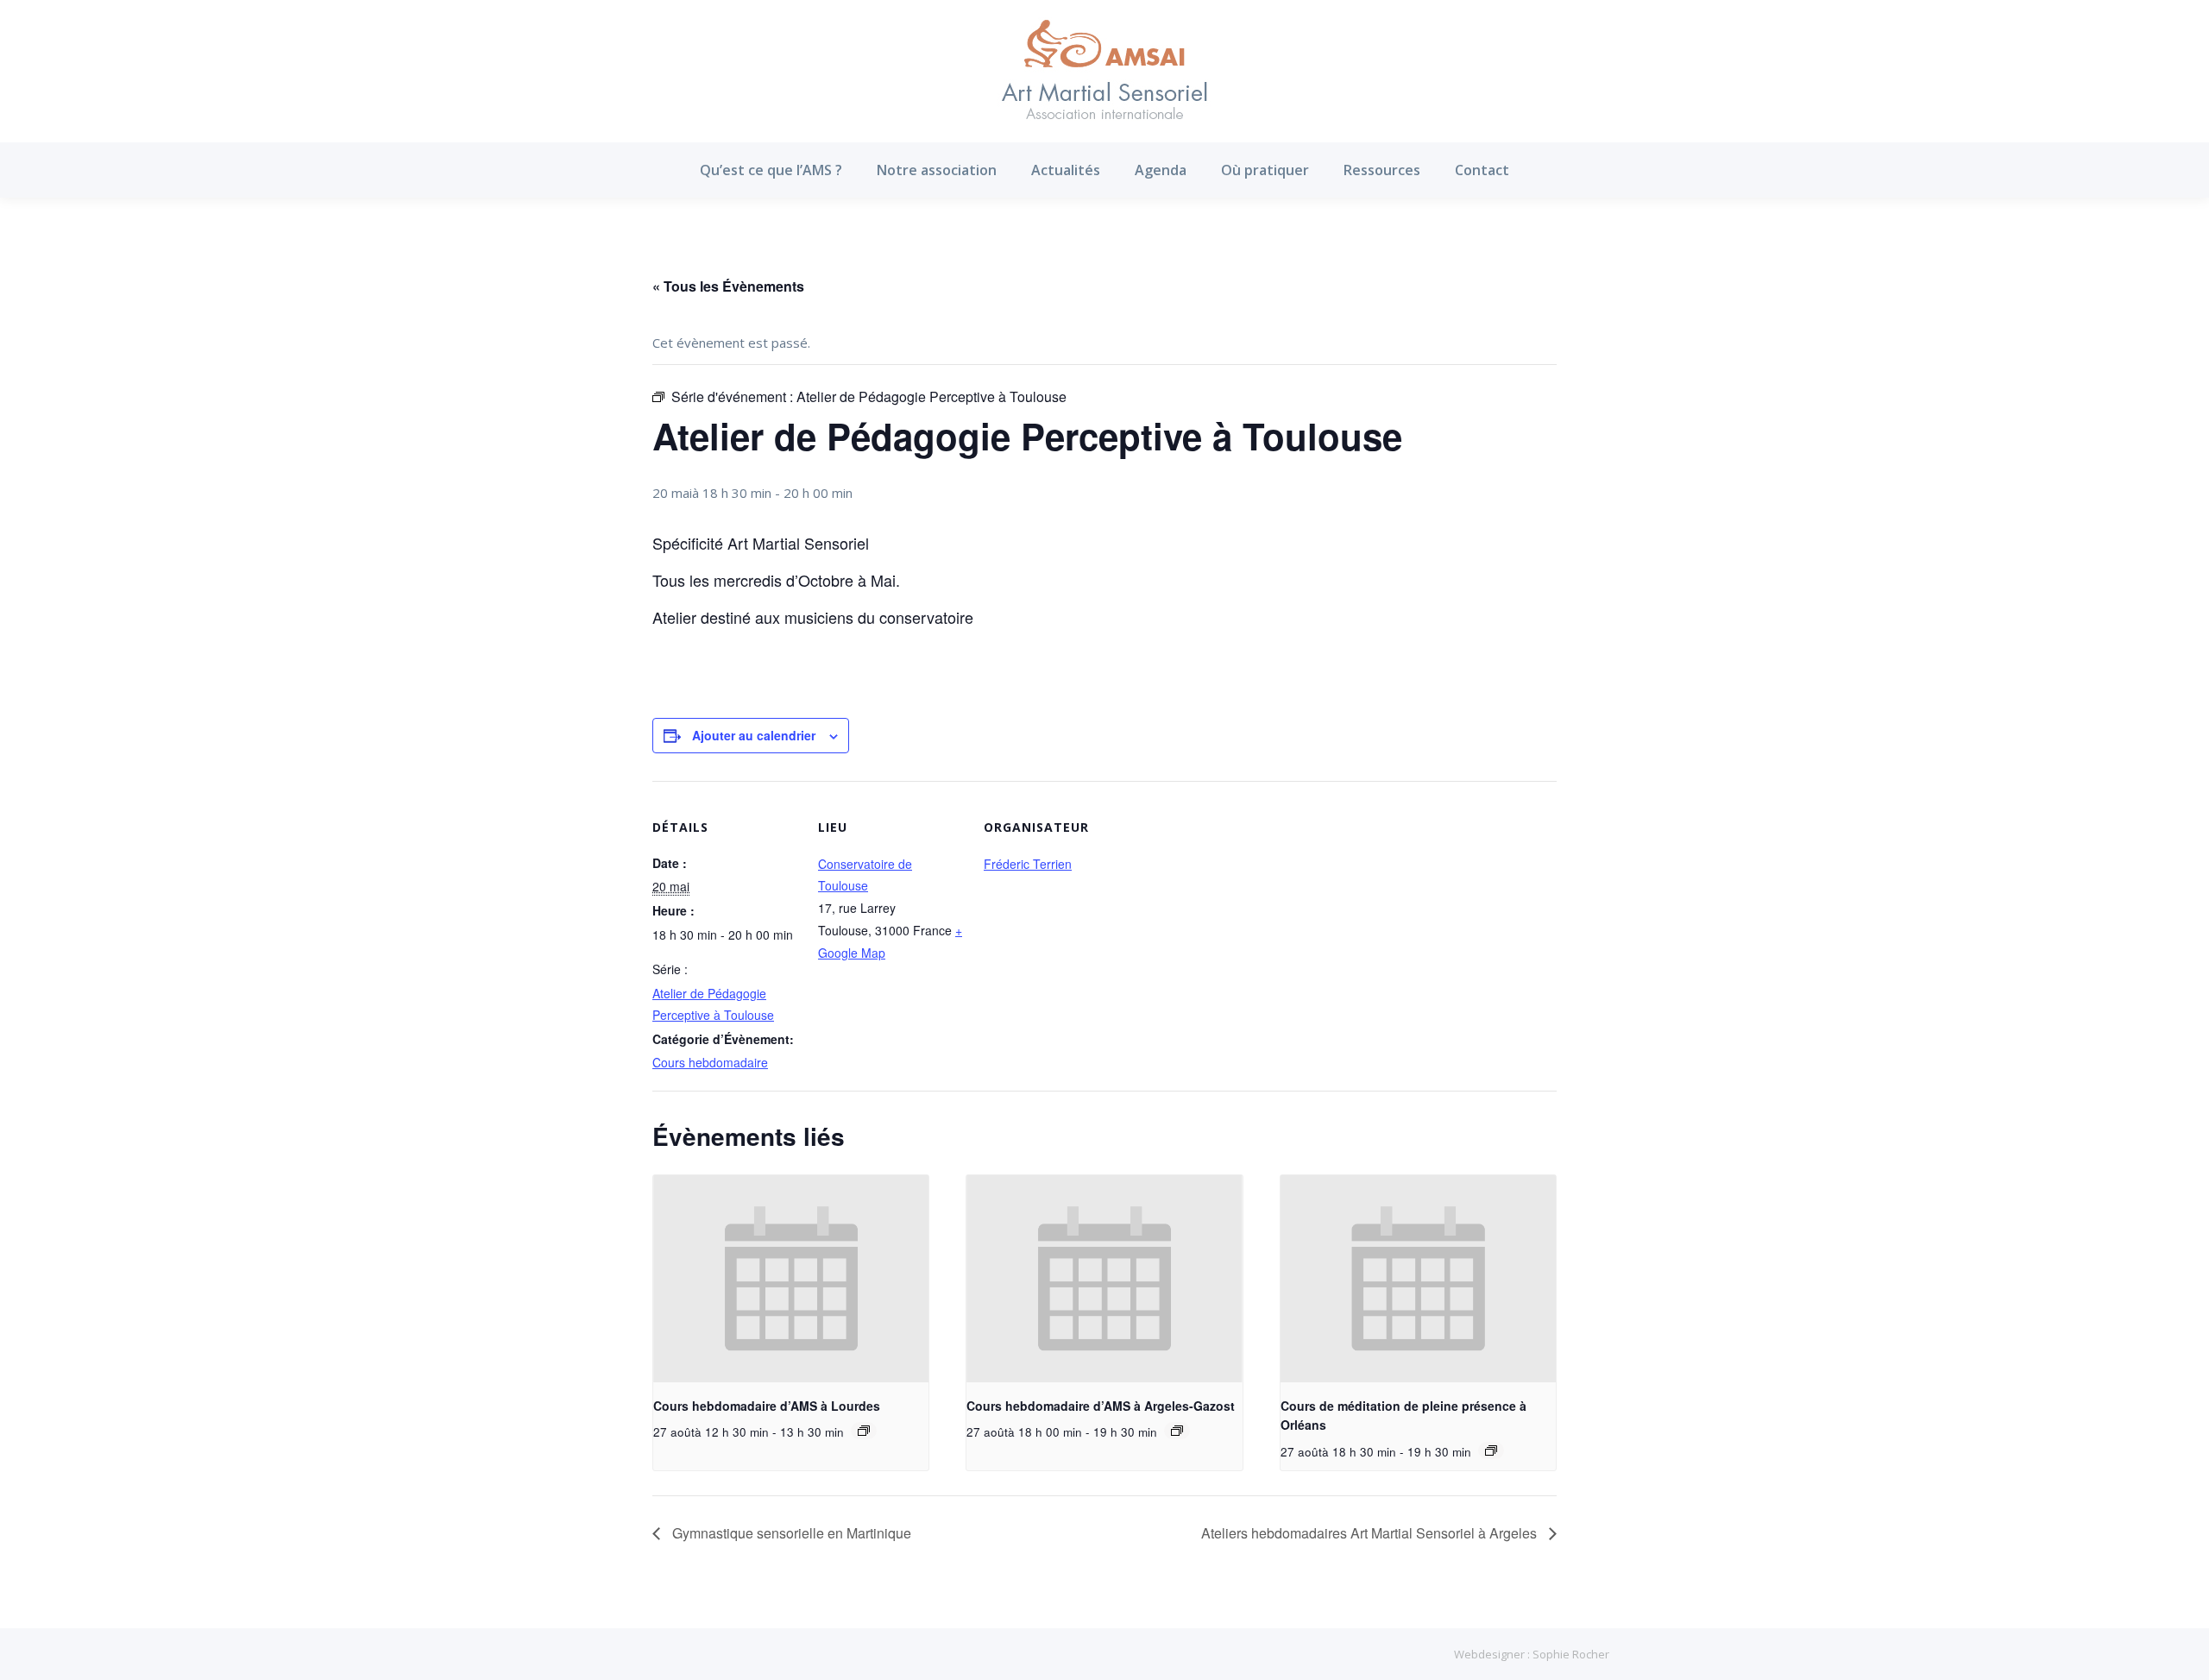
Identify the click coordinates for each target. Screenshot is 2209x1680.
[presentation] (791, 1279)
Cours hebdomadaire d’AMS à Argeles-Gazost (1101, 1406)
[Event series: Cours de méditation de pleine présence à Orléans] (1491, 1450)
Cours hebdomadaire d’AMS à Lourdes (767, 1406)
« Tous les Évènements (728, 286)
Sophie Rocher (1571, 1654)
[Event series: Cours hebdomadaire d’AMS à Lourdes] (864, 1431)
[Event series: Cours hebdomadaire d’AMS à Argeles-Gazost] (1177, 1431)
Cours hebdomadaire (710, 1062)
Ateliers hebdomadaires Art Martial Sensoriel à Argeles (1371, 1533)
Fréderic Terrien (1028, 864)
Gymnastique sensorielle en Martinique (790, 1533)
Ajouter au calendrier (754, 735)
